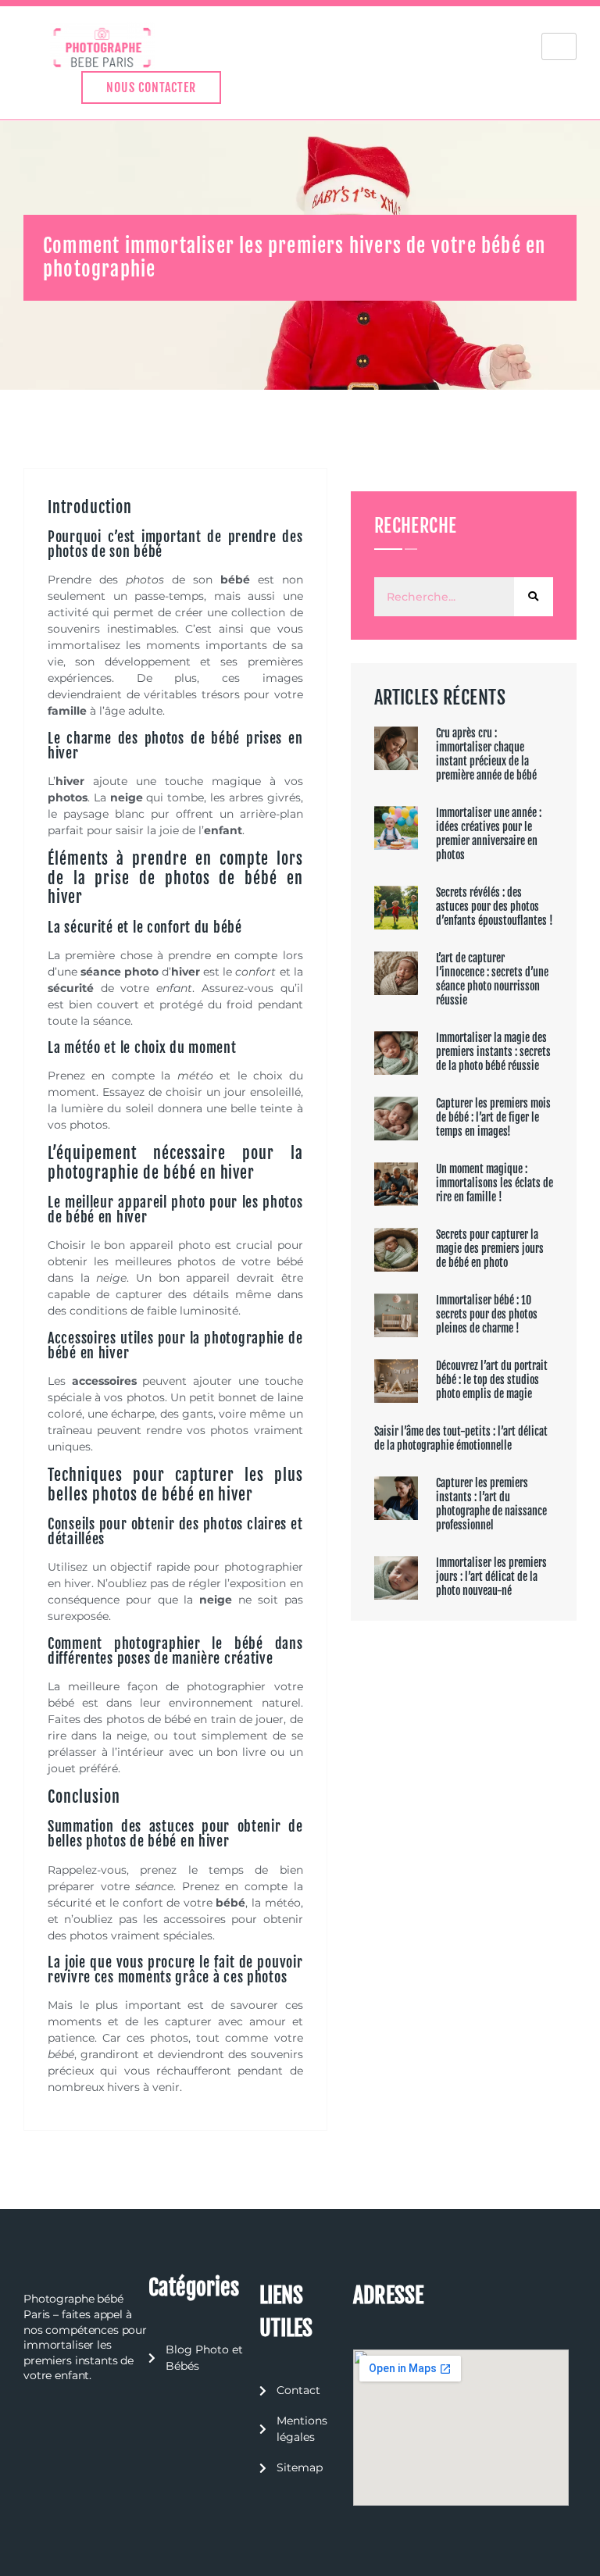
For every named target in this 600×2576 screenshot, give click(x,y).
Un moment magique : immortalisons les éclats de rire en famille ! (495, 1183)
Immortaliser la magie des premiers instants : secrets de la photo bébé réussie (493, 1052)
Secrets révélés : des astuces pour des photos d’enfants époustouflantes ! (495, 906)
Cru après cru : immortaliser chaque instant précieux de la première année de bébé (486, 754)
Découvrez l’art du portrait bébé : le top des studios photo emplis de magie (492, 1380)
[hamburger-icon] (559, 46)
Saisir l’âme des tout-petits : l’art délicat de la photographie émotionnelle (461, 1438)
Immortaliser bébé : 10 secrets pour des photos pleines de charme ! (487, 1314)
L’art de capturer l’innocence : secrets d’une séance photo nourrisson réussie (492, 979)
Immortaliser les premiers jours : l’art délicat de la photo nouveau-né (491, 1577)
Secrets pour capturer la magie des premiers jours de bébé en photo (490, 1249)
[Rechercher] (534, 597)
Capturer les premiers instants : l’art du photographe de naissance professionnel (491, 1504)
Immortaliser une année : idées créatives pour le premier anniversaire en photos (489, 834)
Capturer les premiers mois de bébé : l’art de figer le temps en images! (493, 1117)
